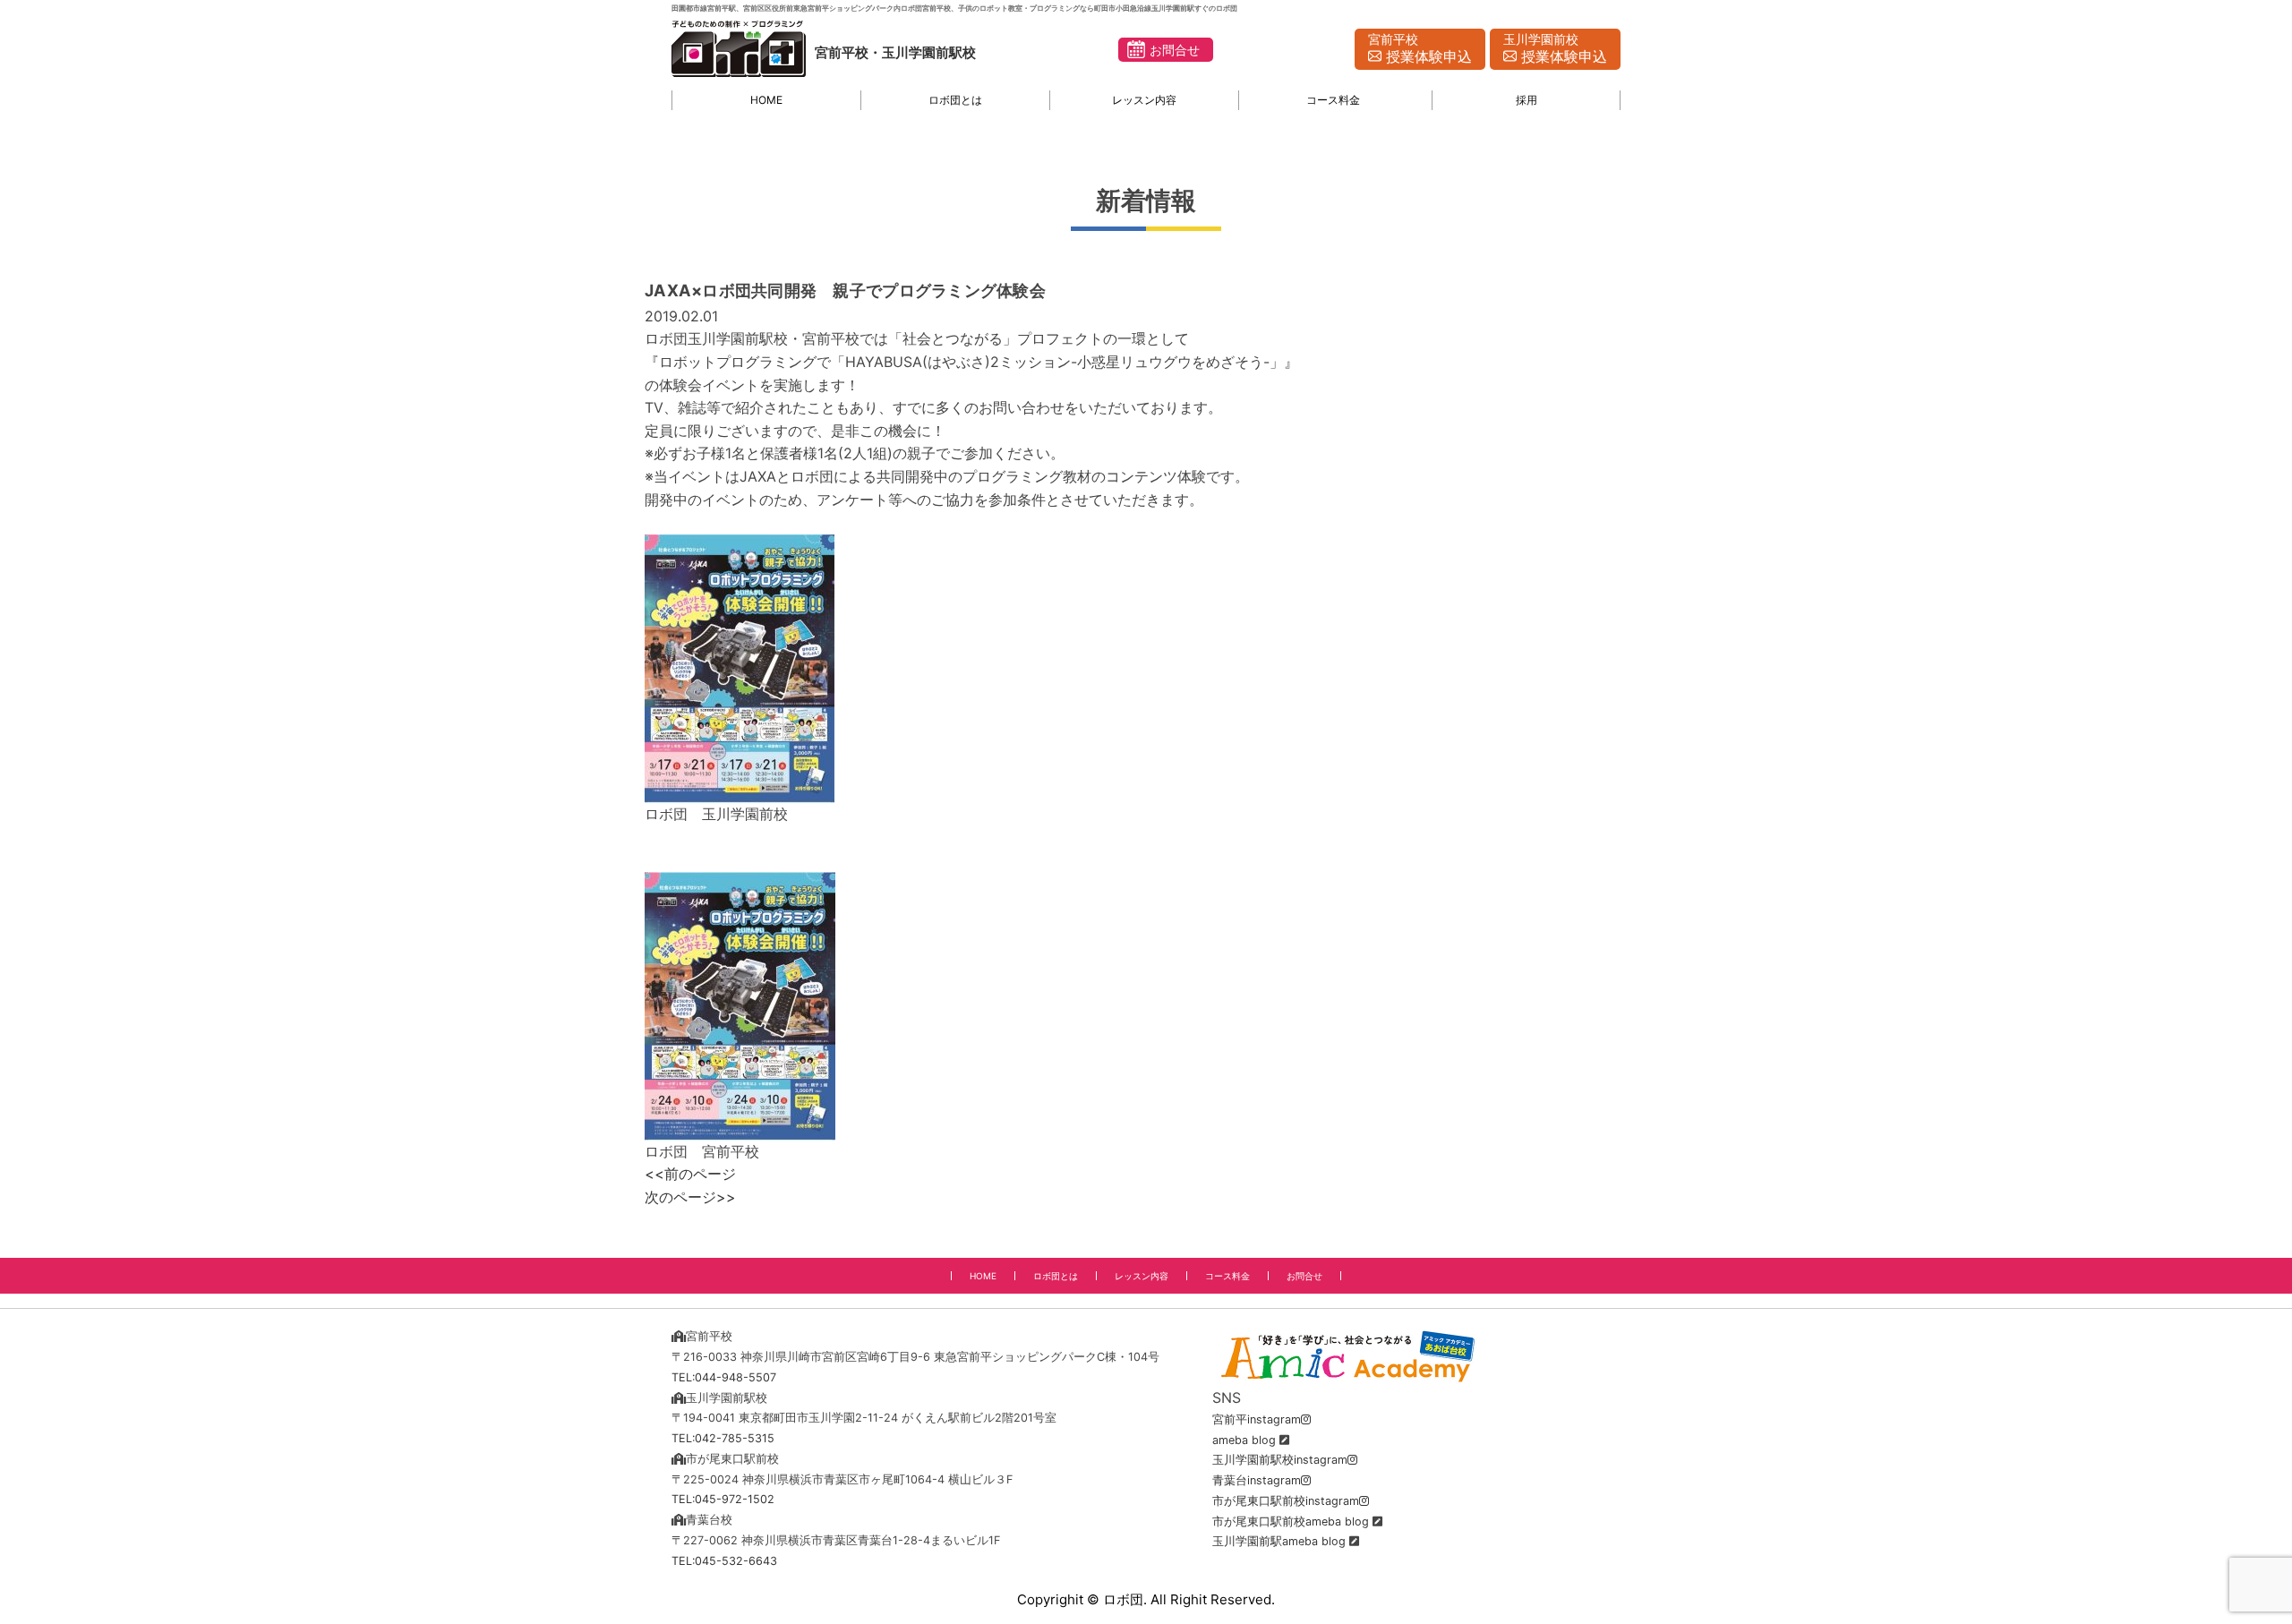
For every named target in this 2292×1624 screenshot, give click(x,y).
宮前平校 (1420, 49)
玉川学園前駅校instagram (1280, 1460)
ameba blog (1244, 1440)
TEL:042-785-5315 (723, 1438)
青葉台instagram (1257, 1480)
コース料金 (1333, 100)
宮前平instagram (1257, 1419)
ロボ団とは (955, 100)
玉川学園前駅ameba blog (1279, 1541)
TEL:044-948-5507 (724, 1377)
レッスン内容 (1144, 100)
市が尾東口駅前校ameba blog (1291, 1521)
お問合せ (1175, 50)
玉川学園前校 (1555, 49)
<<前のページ (690, 1174)
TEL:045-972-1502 (723, 1499)
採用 (1527, 100)
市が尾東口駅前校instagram (1286, 1501)
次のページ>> (690, 1197)
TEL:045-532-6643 (724, 1561)
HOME (766, 100)
